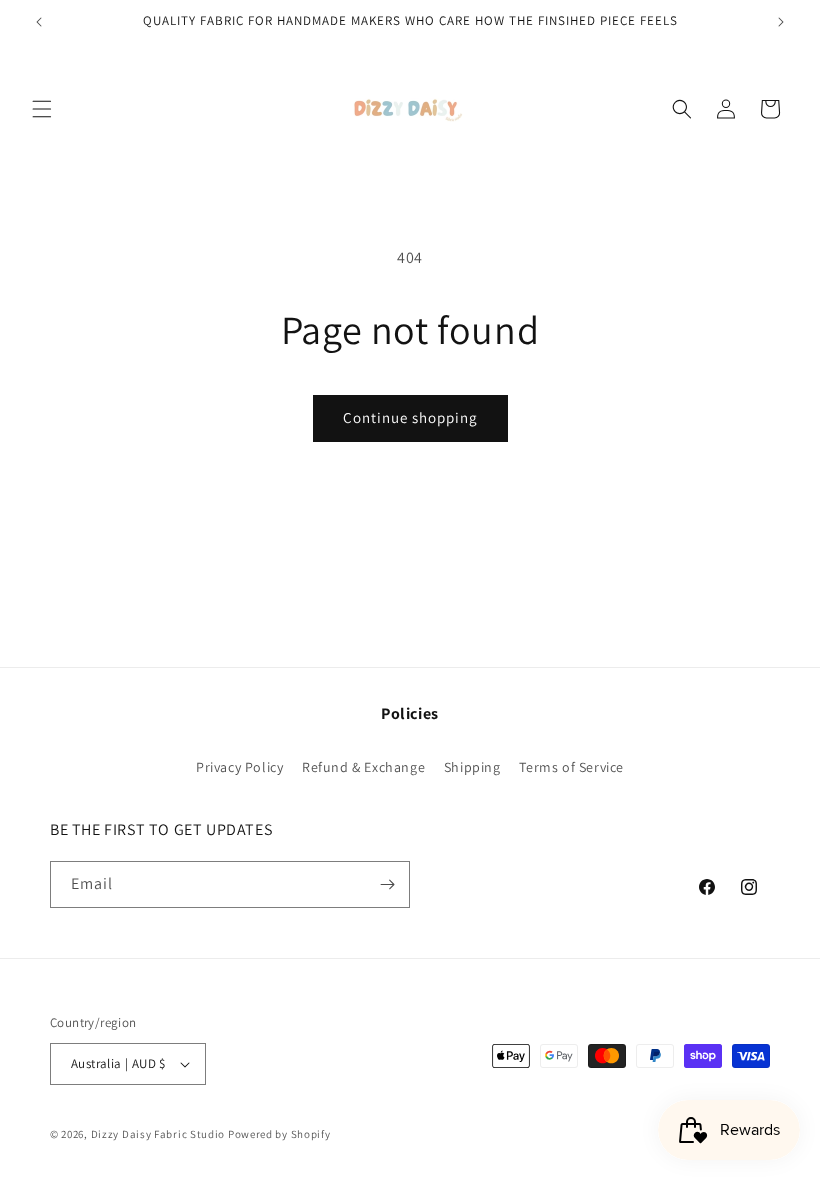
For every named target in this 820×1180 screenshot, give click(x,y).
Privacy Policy (239, 767)
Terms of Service (571, 767)
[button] (42, 109)
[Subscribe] (387, 884)
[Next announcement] (781, 22)
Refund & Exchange (363, 767)
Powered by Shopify (279, 1134)
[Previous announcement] (39, 22)
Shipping (472, 767)
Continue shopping (410, 417)
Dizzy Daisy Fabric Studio (158, 1134)
